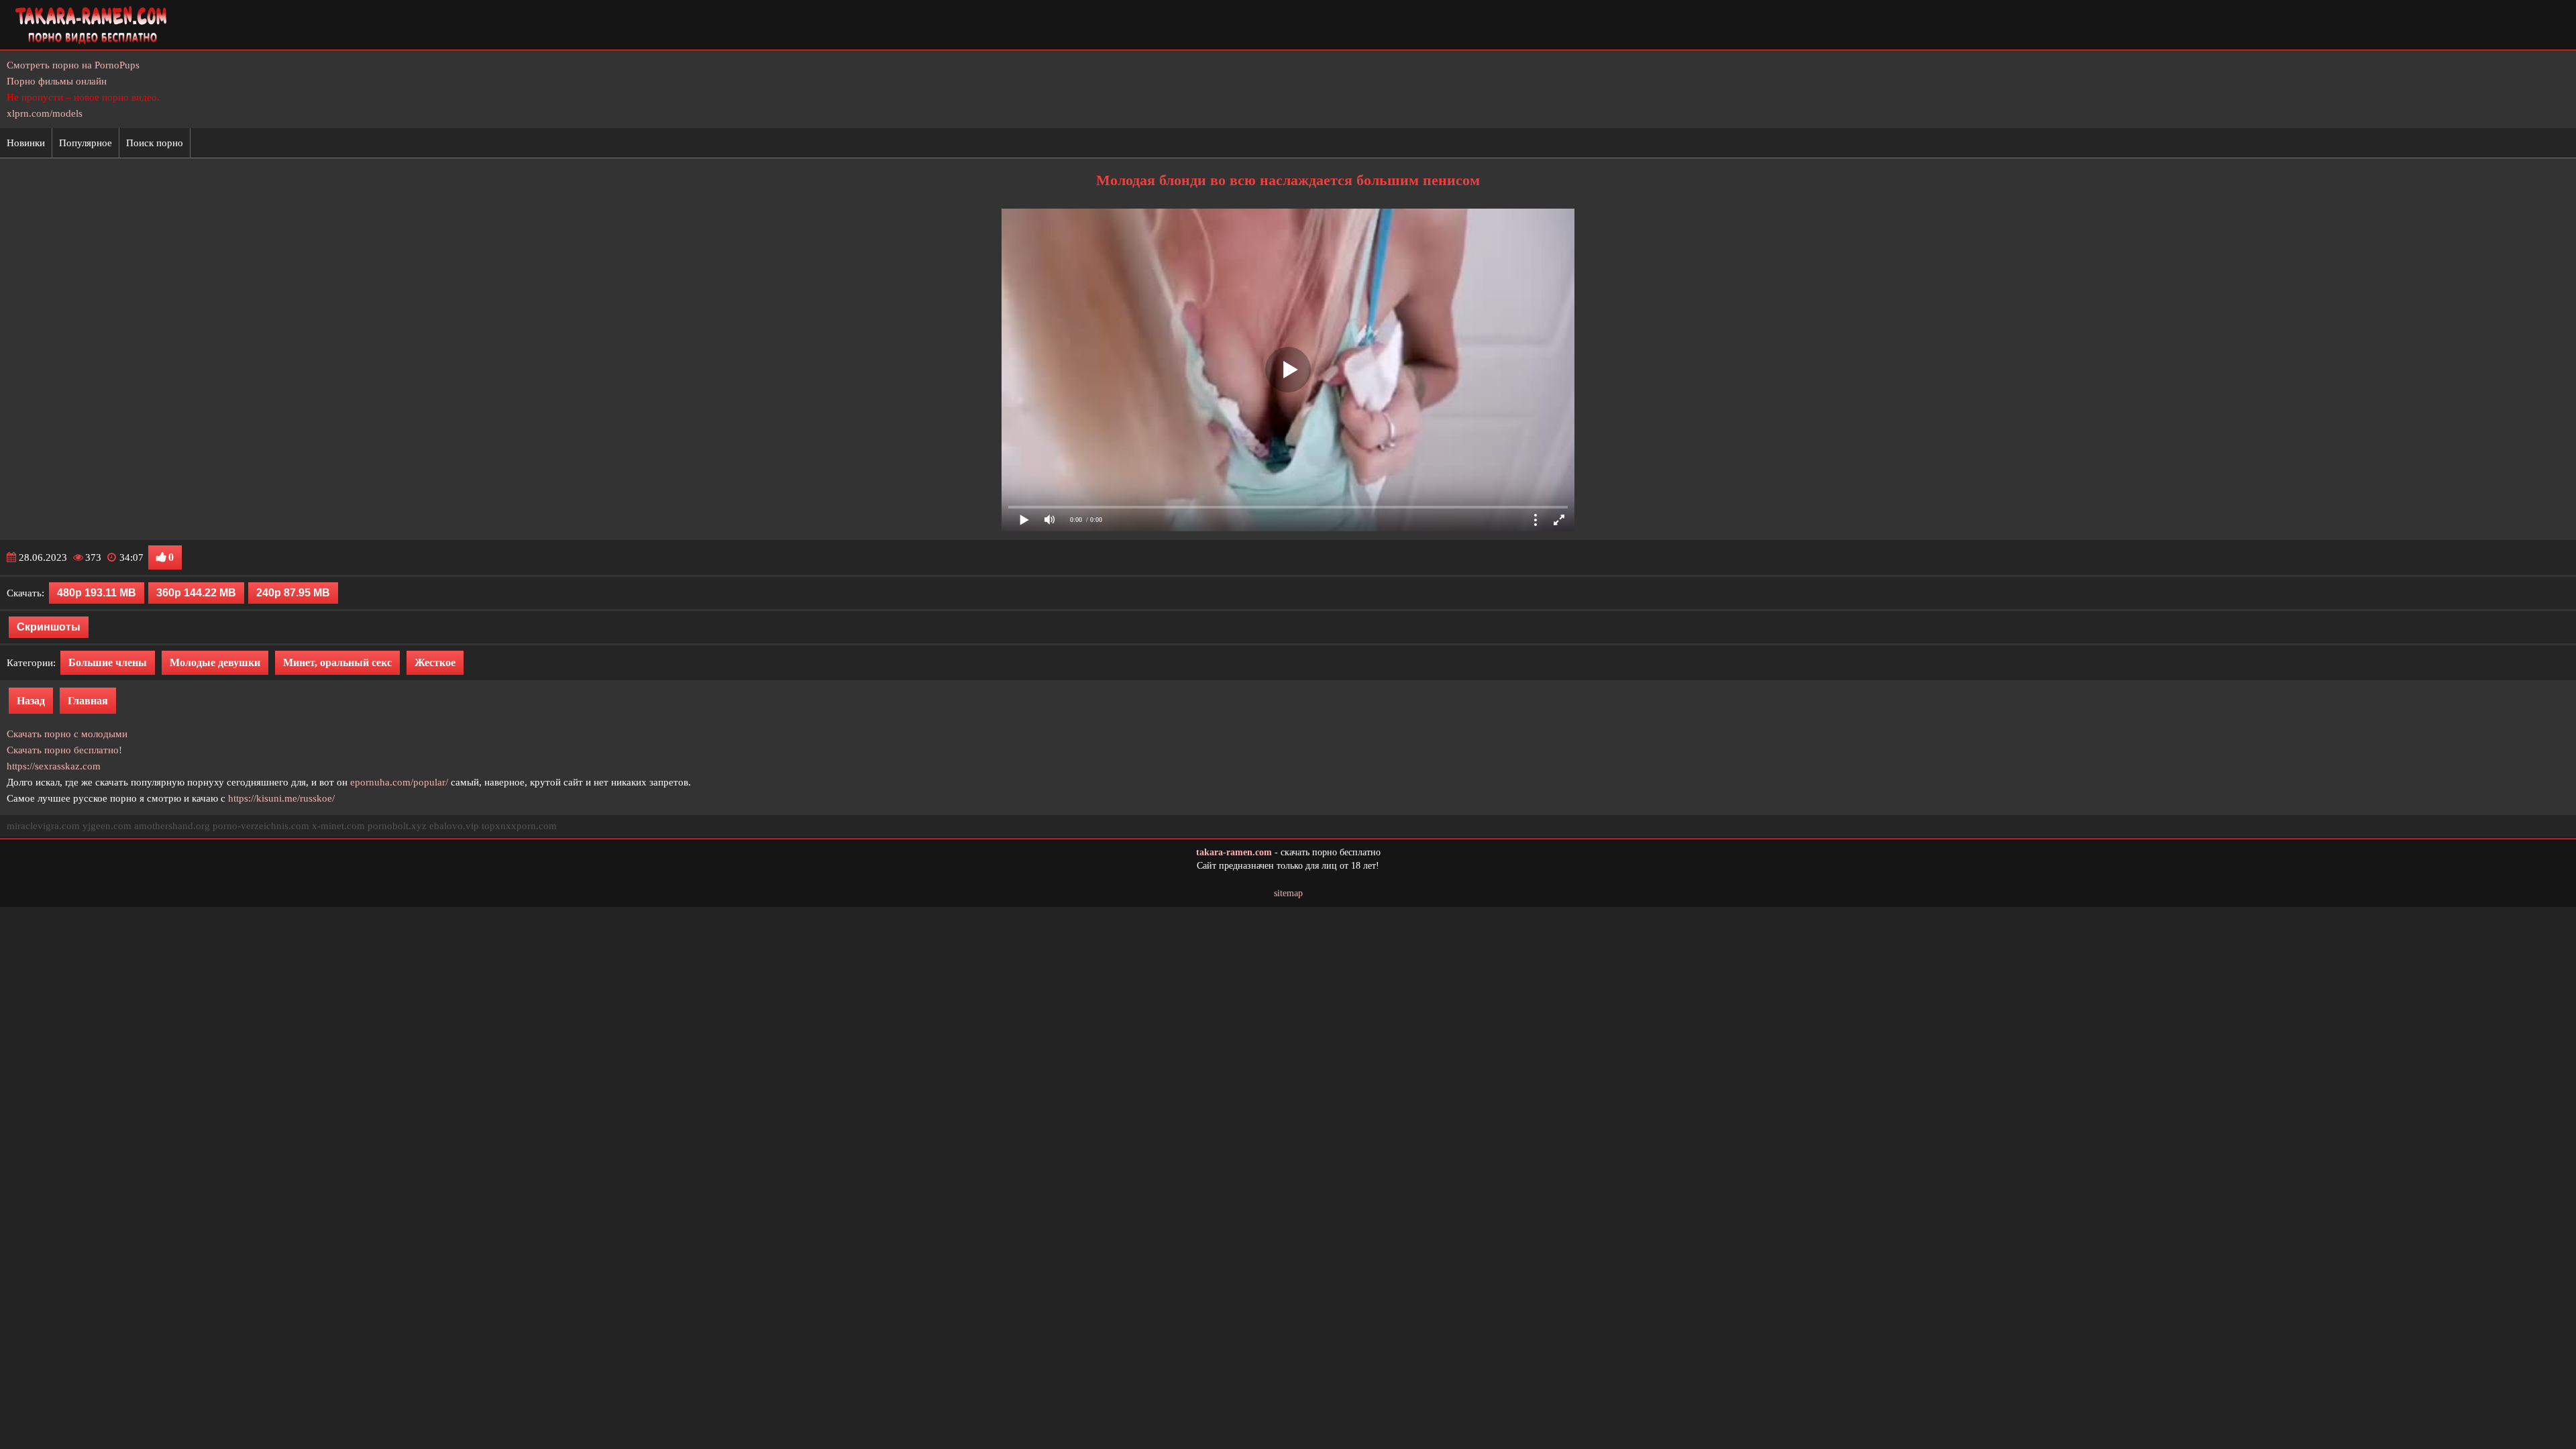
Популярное (86, 143)
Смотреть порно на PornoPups (73, 65)
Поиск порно (155, 143)
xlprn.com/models (45, 113)
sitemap (1288, 893)
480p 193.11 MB (97, 593)
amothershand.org (172, 826)
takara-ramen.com (1234, 852)
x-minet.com (338, 826)
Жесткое (435, 662)
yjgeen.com (107, 826)
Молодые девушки (215, 662)
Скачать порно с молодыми (67, 734)
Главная (88, 701)
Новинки (26, 143)
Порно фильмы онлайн (57, 81)
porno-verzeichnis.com (261, 826)
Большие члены (108, 662)
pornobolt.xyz (397, 826)
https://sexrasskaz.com (54, 766)
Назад (31, 701)
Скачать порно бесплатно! (64, 750)
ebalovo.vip (454, 826)
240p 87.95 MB (293, 593)
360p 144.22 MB (196, 593)
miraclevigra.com (43, 826)
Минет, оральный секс (337, 662)
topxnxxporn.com (519, 826)
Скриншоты (49, 627)
